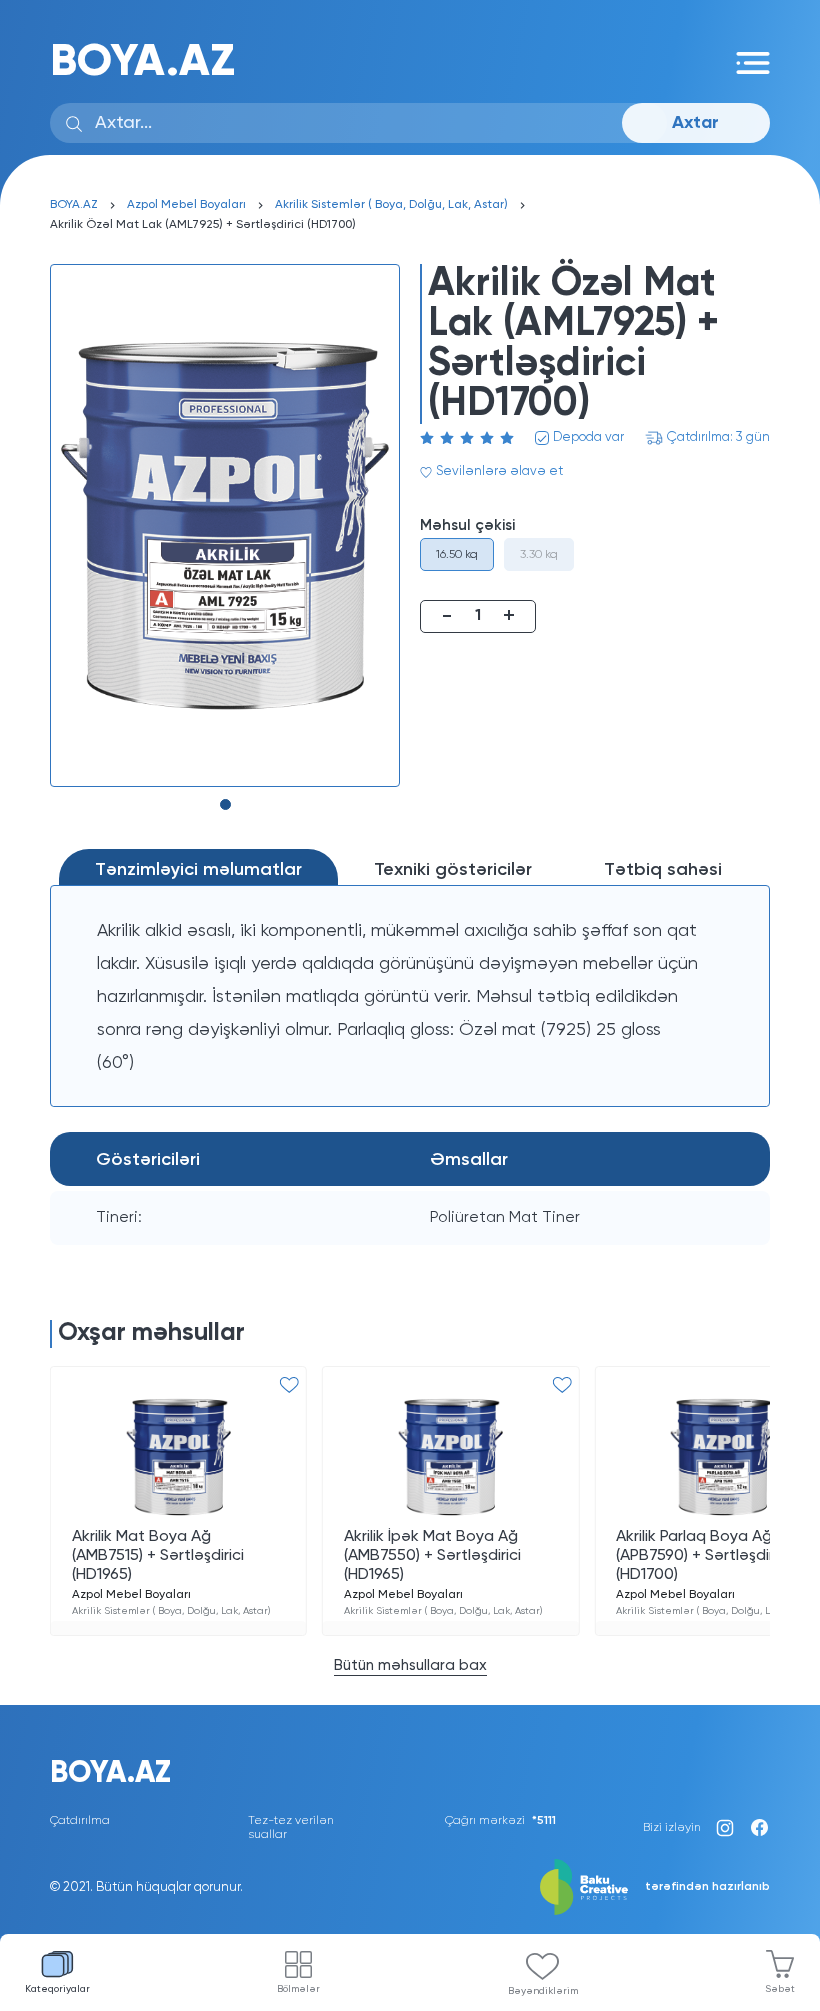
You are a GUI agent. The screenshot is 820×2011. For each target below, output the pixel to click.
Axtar (695, 123)
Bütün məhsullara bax (410, 1665)
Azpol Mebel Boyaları (186, 205)
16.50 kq (457, 555)
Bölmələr (298, 1989)
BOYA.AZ (142, 62)
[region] (410, 996)
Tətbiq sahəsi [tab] (663, 870)
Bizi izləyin (672, 1828)
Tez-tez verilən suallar (291, 1828)
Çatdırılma (80, 1821)
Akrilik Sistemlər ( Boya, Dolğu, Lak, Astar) (391, 205)
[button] (225, 804)
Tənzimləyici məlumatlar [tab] (198, 870)
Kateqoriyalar (57, 1989)
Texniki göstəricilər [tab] (453, 870)
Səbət (780, 1989)
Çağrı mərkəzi (500, 1821)
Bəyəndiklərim (543, 1991)
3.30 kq (539, 555)
